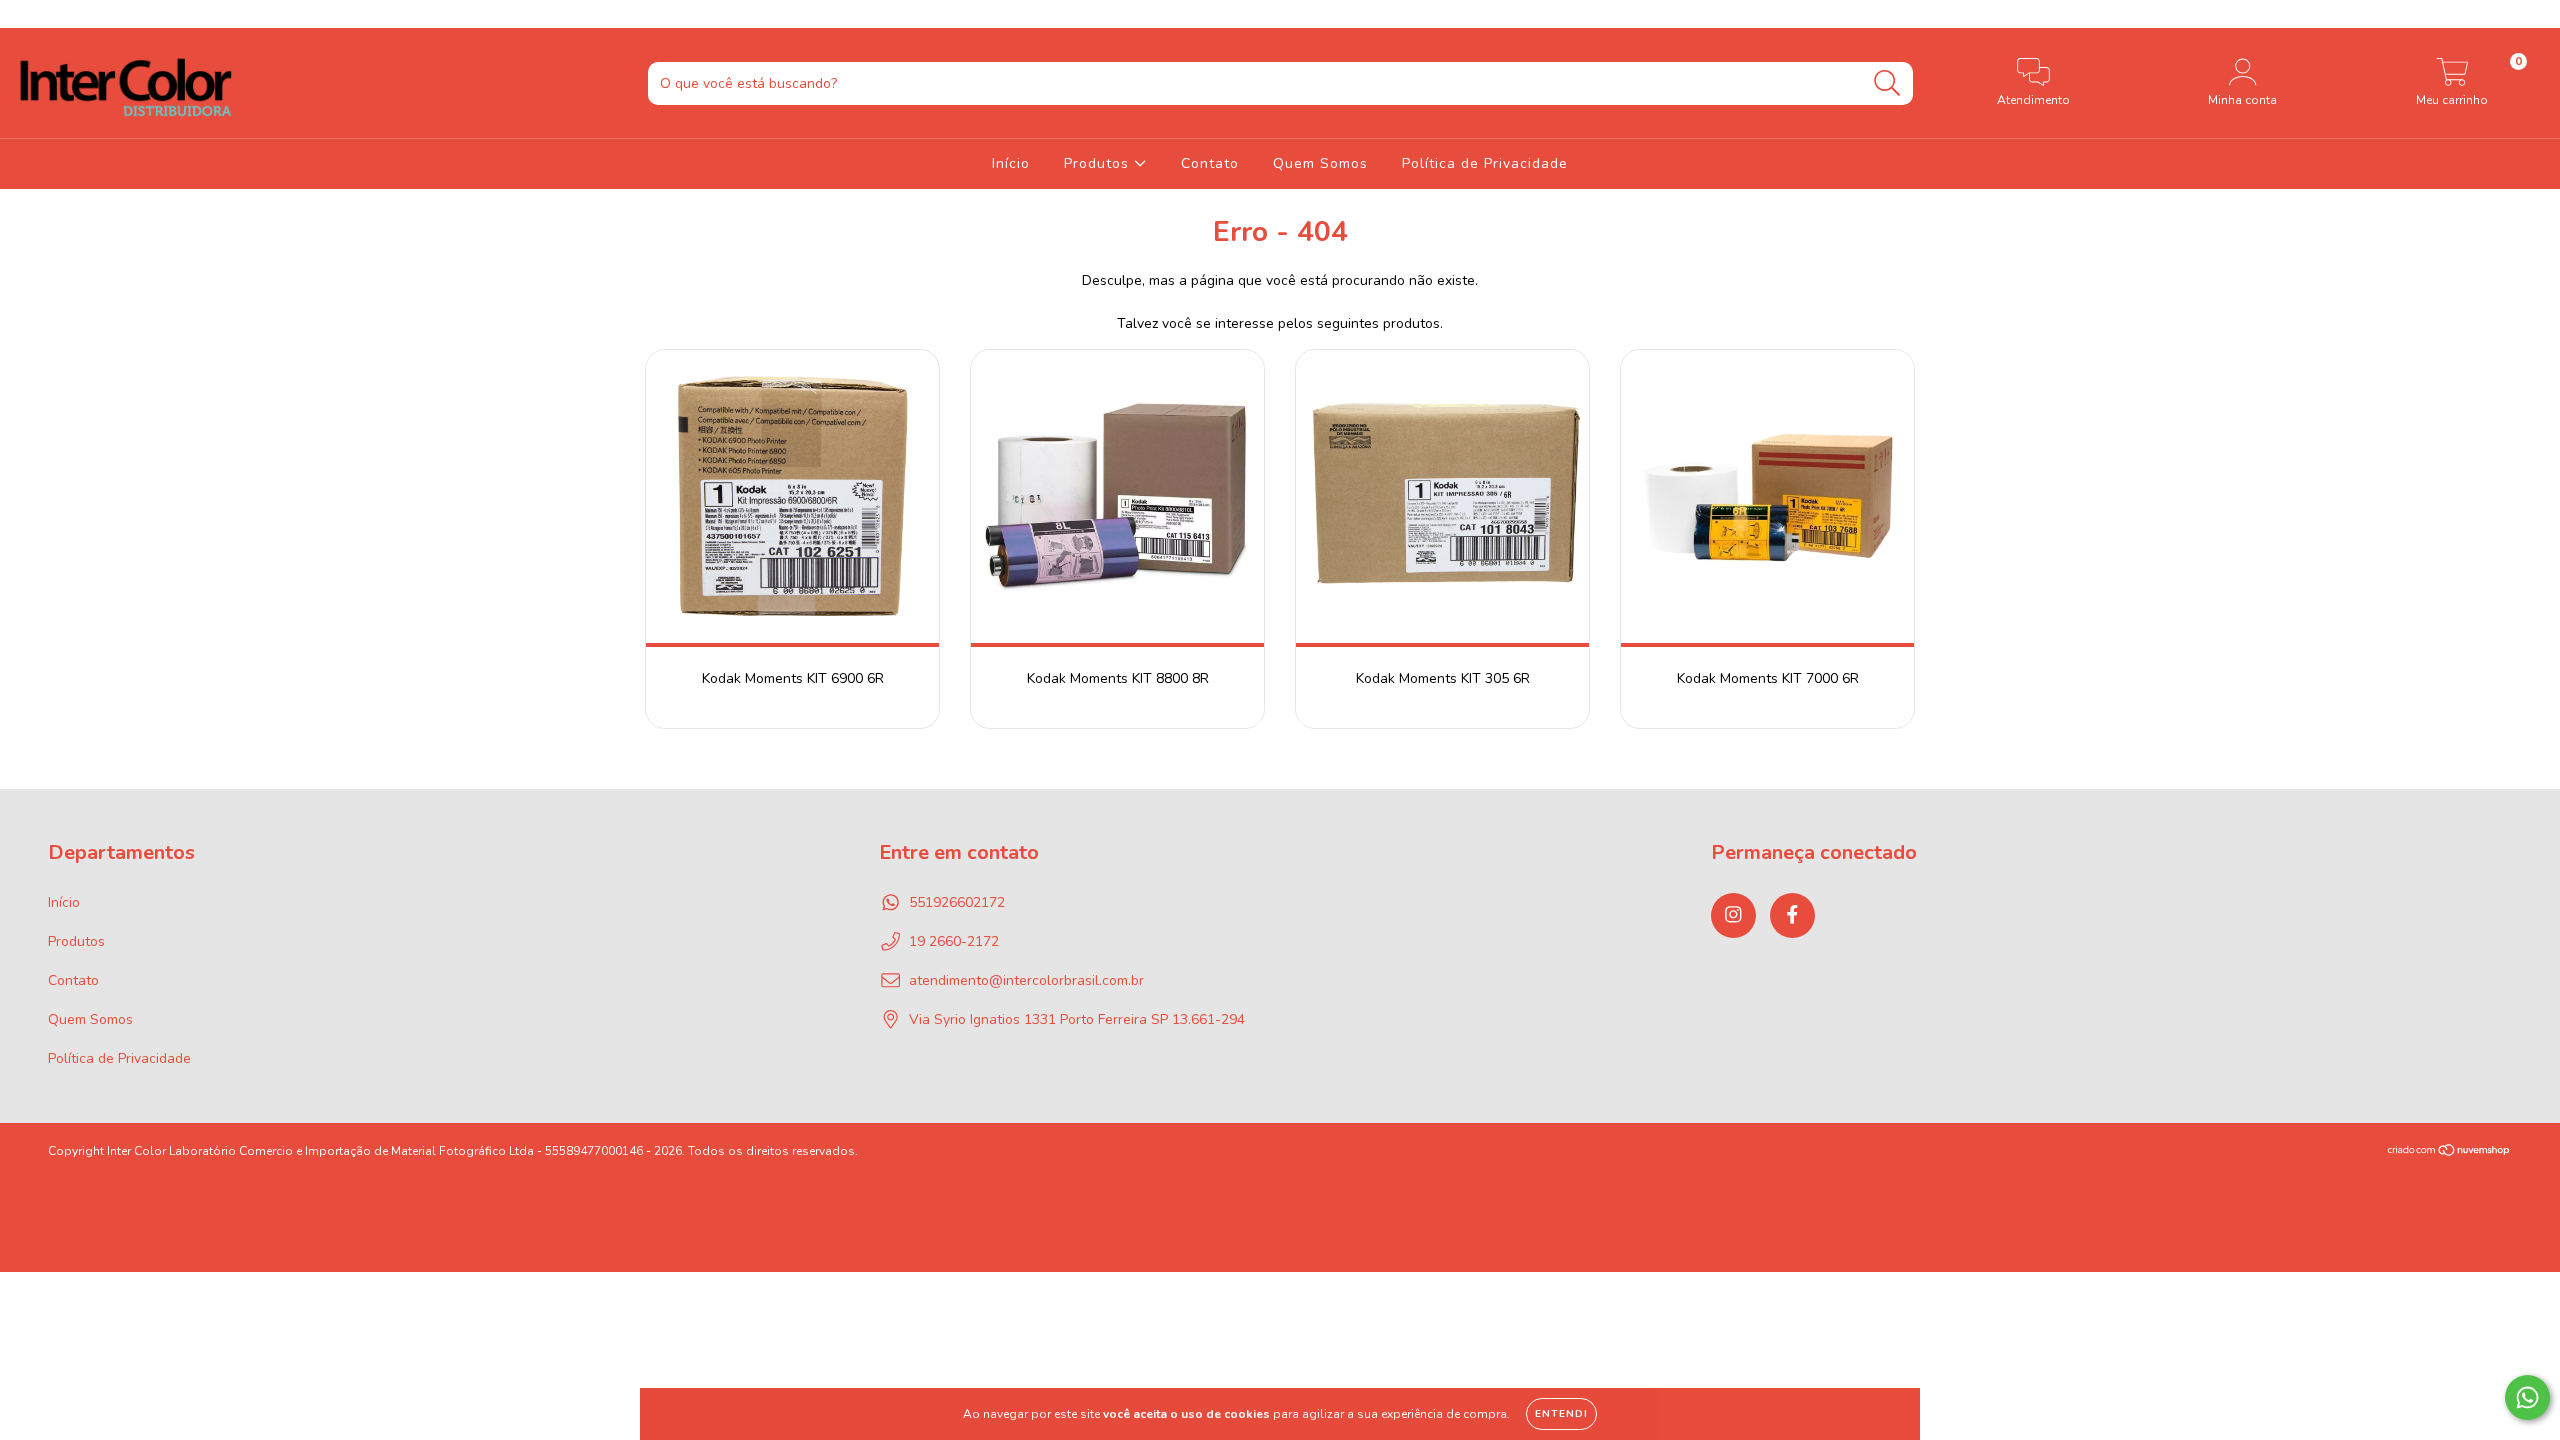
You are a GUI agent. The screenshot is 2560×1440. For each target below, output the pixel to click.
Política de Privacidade (1485, 163)
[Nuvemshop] (2449, 1152)
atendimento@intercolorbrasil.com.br (1026, 980)
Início (1011, 163)
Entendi (1561, 1414)
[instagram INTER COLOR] (30, 13)
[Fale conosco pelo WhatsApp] (2527, 1397)
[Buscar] (1887, 83)
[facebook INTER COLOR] (58, 13)
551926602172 (957, 902)
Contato (1210, 163)
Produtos (1099, 163)
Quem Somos (1320, 163)
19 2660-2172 (954, 941)
